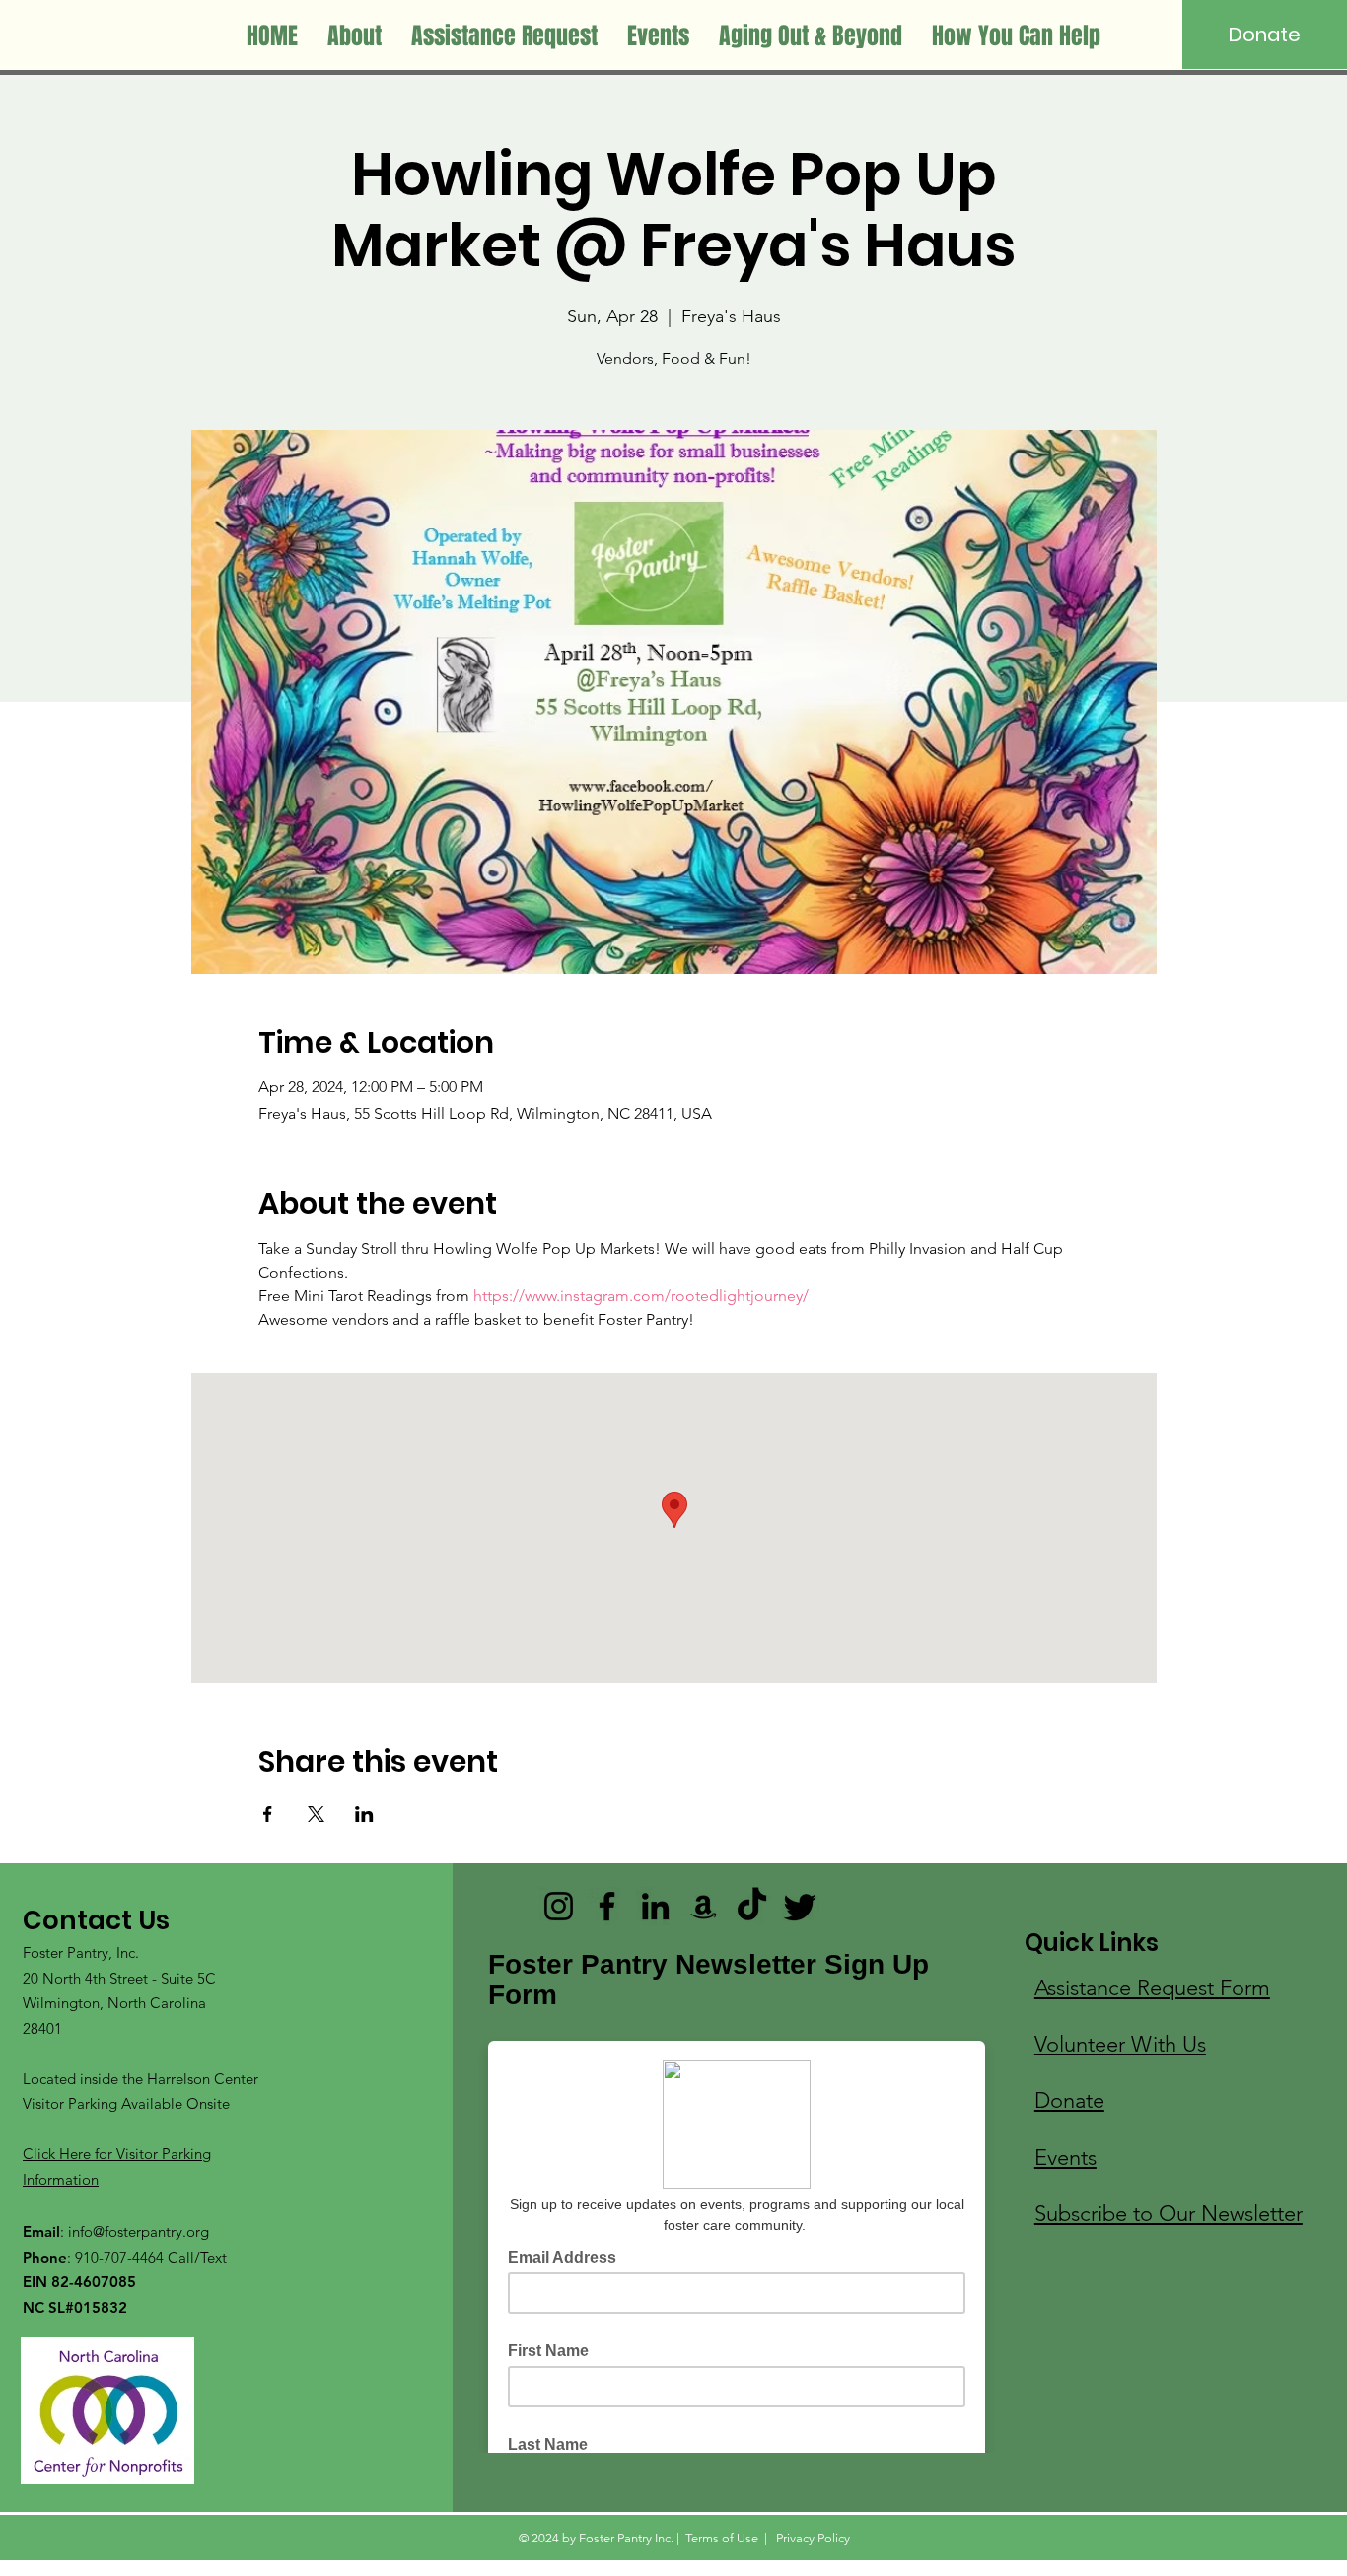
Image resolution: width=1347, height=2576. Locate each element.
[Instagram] (559, 1906)
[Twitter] (800, 1906)
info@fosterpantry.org (139, 2231)
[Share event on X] (316, 1814)
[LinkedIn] (655, 1906)
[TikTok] (752, 1906)
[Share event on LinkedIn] (364, 1814)
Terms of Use (722, 2538)
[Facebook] (607, 1906)
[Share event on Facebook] (268, 1814)
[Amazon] (704, 1906)
